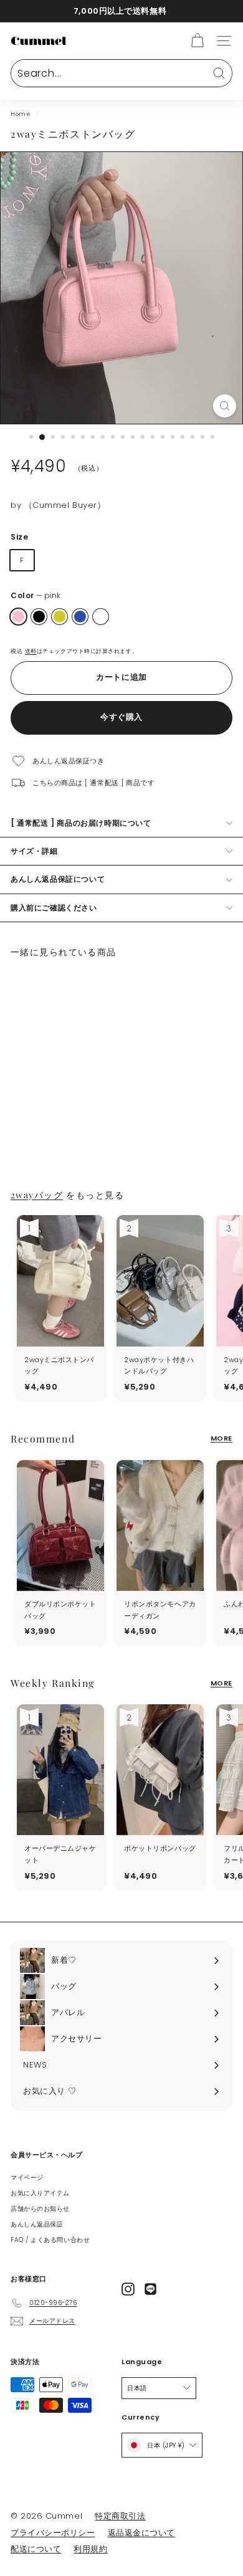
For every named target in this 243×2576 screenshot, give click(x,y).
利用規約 (90, 2549)
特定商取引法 (120, 2516)
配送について (36, 2549)
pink (18, 617)
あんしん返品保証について (58, 879)
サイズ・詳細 (34, 851)
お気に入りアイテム (40, 2193)
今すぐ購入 (121, 717)
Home (21, 114)
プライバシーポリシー (53, 2533)
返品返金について (141, 2533)
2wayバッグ (37, 1195)
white (101, 617)
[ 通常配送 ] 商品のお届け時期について (81, 823)
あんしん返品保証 (37, 2224)
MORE (222, 1438)
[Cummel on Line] (150, 2289)
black (39, 617)
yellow (60, 617)
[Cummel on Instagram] (128, 2289)
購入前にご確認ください (54, 908)
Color (36, 595)
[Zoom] (225, 406)
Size (19, 537)
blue (80, 617)
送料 (31, 651)
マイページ (27, 2178)
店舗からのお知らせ (40, 2209)
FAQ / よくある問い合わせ (50, 2240)
